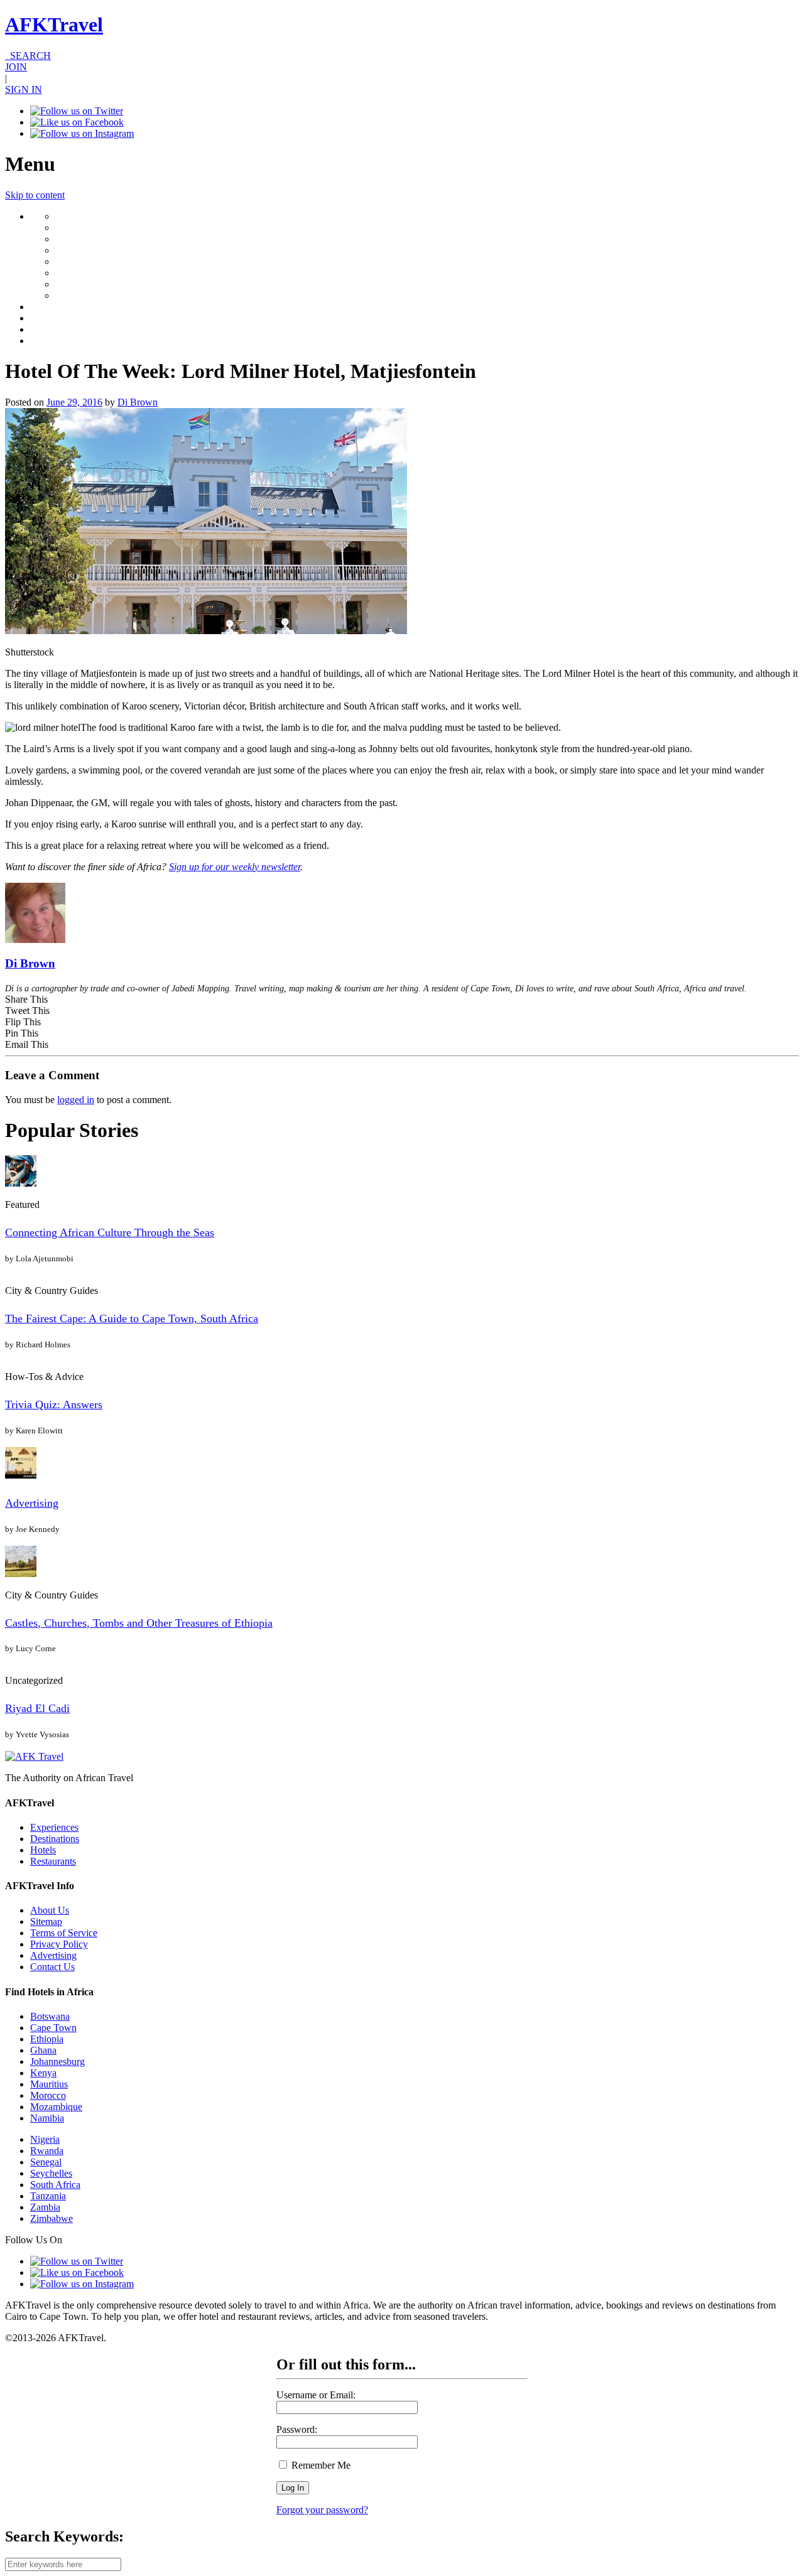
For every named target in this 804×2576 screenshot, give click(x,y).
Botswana (50, 2016)
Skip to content (35, 195)
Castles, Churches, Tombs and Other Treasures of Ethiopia (139, 1623)
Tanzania (48, 2196)
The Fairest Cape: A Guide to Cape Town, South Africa (132, 1318)
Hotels (43, 1850)
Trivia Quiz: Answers (54, 1404)
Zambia (45, 2207)
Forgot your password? (322, 2510)
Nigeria (45, 2139)
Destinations (55, 1839)
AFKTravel (54, 24)
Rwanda (47, 2151)
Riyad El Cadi (37, 1708)
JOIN (16, 67)
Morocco (48, 2095)
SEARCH (28, 56)
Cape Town (53, 2028)
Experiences (54, 1827)
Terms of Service (64, 1933)
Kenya (43, 2073)
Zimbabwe (52, 2218)
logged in (76, 1100)
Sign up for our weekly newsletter (235, 867)
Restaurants (53, 1861)
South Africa (55, 2185)
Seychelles (51, 2173)
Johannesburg (57, 2061)
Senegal (46, 2162)
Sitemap (46, 1921)
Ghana (43, 2050)
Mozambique (56, 2107)
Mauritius (49, 2084)
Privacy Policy (59, 1944)
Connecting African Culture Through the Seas (110, 1232)
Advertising (32, 1503)
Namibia (47, 2118)
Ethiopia (47, 2039)
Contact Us (52, 1967)
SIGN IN (24, 89)
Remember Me (320, 2465)
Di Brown (138, 402)
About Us (50, 1910)
